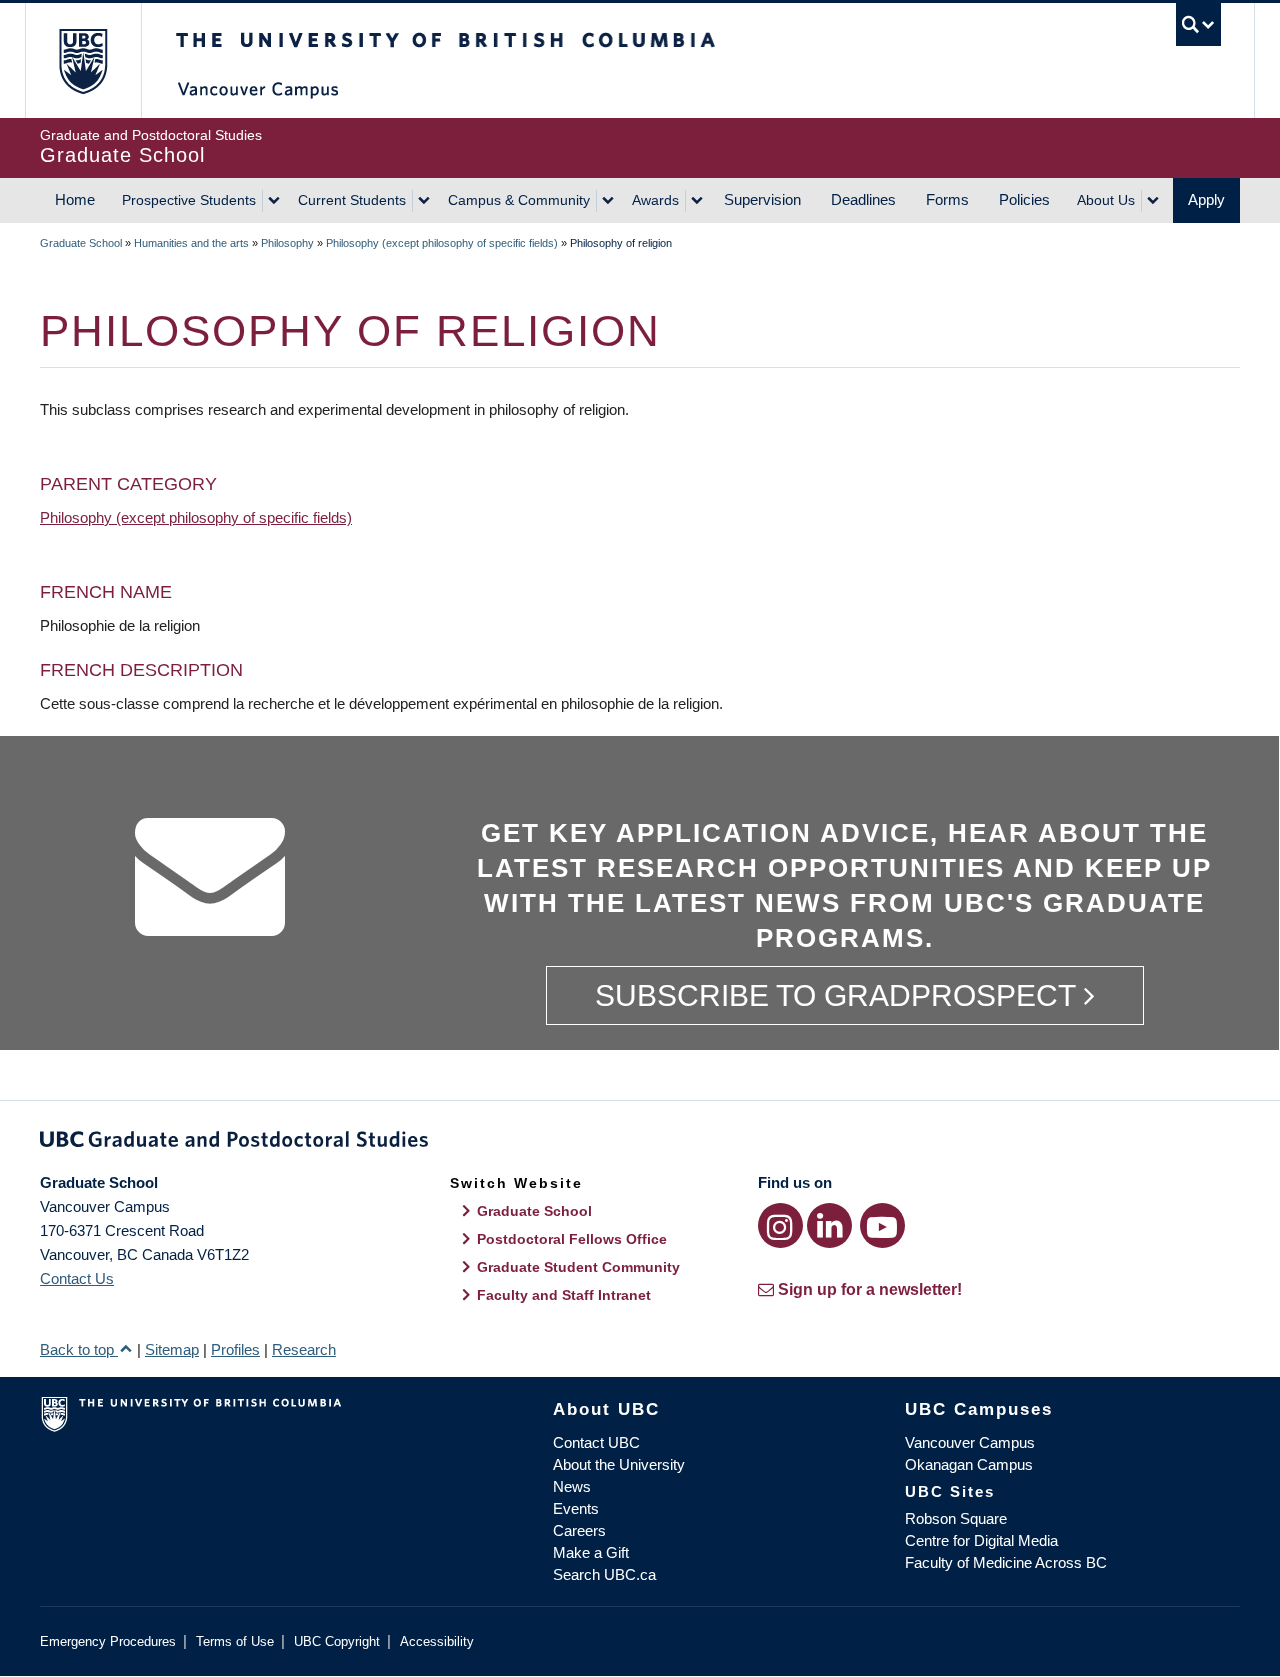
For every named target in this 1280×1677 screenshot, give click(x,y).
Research (304, 1349)
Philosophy (287, 243)
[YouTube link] (882, 1225)
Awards (655, 200)
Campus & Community (519, 200)
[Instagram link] (780, 1225)
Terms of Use (235, 1641)
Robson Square (956, 1518)
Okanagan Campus (969, 1464)
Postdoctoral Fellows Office (572, 1239)
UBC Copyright (337, 1641)
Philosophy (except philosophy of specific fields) (442, 243)
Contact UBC (596, 1442)
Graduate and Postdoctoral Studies (640, 1143)
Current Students (352, 200)
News (572, 1486)
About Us (1106, 200)
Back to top (79, 1349)
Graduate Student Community (578, 1267)
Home (75, 199)
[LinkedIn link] (829, 1225)
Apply (1206, 199)
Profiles (235, 1349)
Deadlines (863, 199)
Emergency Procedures (108, 1641)
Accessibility (437, 1641)
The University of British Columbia (82, 60)
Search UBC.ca (604, 1574)
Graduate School (81, 243)
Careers (579, 1530)
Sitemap (172, 1349)
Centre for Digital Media (981, 1540)
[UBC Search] (1198, 24)
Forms (947, 199)
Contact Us (77, 1278)
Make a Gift (591, 1552)
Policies (1024, 199)
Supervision (762, 199)
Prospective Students (189, 200)
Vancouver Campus (970, 1442)
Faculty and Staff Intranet (564, 1295)
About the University (619, 1464)
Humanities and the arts (191, 243)
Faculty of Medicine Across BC (1006, 1562)
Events (576, 1508)
